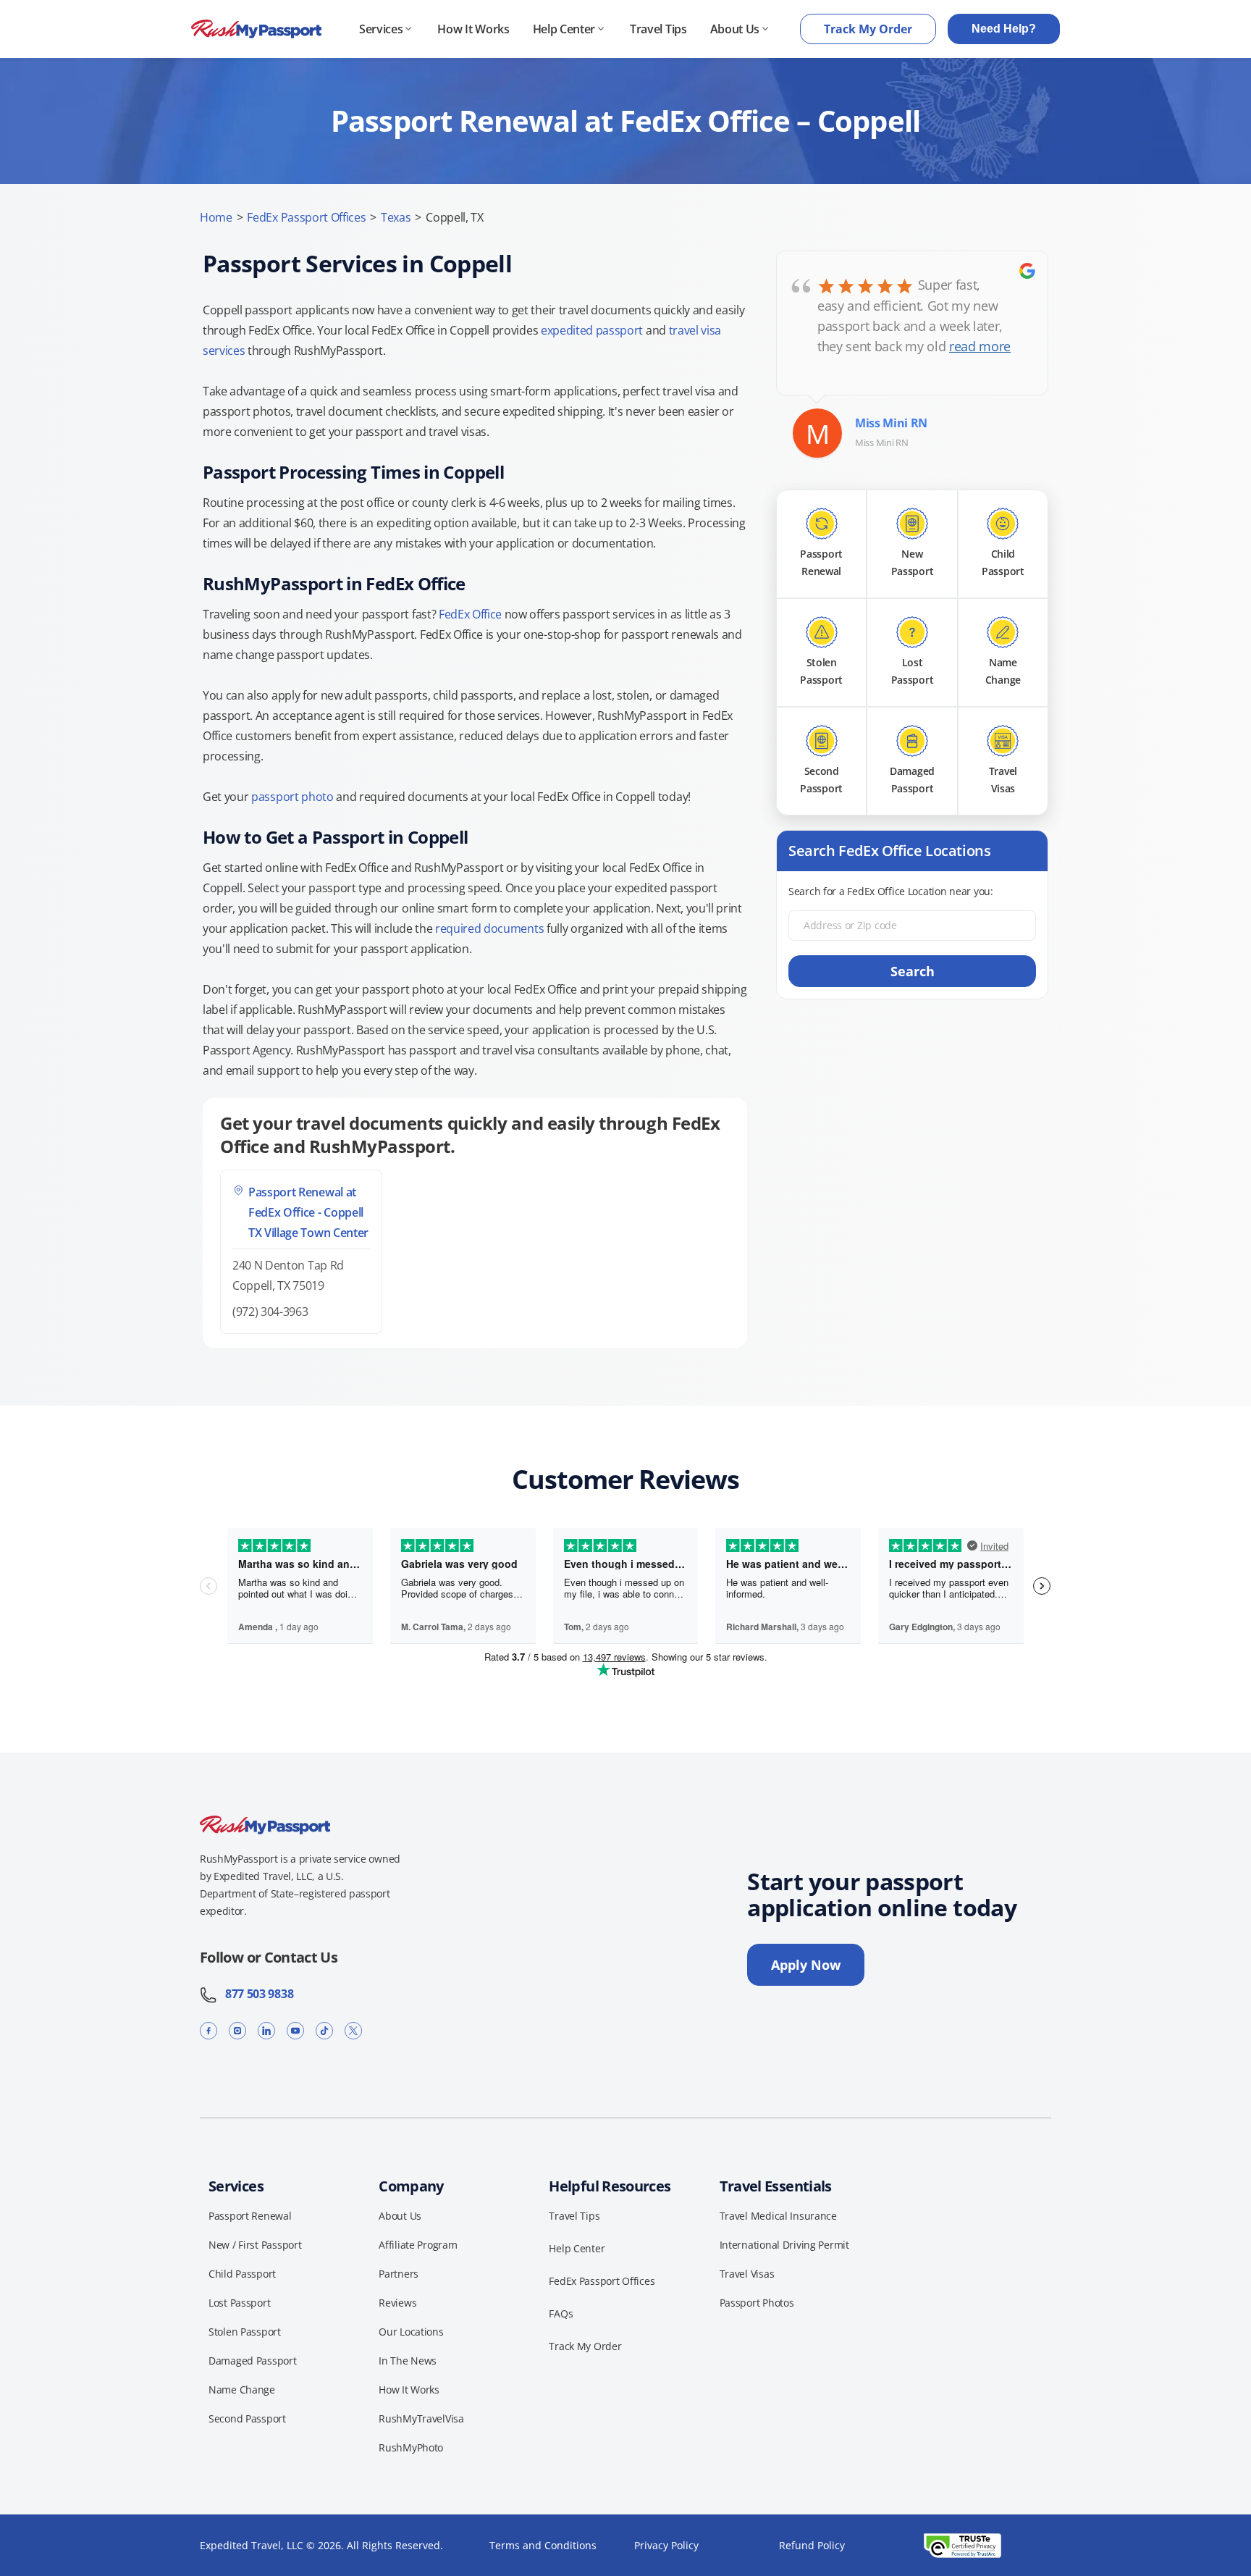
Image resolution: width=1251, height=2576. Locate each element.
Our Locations (411, 2332)
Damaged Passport (253, 2361)
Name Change (242, 2390)
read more (980, 346)
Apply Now (806, 1965)
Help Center (564, 29)
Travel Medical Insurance (778, 2216)
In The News (408, 2361)
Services (381, 29)
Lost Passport (239, 2303)
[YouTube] (295, 2030)
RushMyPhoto (411, 2447)
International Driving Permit (784, 2245)
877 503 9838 (255, 1994)
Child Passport (242, 2274)
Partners (399, 2274)
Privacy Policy (666, 2545)
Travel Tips (658, 29)
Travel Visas (747, 2274)
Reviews (397, 2303)
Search (913, 971)
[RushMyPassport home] (256, 29)
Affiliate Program (418, 2245)
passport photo (292, 797)
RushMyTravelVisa (421, 2418)
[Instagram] (237, 2030)
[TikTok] (324, 2030)
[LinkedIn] (266, 2030)
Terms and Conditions (543, 2545)
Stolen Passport (245, 2332)
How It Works (473, 29)
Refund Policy (812, 2545)
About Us (735, 29)
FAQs (561, 2313)
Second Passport (247, 2418)
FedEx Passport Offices (306, 217)
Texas (396, 217)
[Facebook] (208, 2030)
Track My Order (868, 29)
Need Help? (1004, 29)
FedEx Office (470, 614)
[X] (353, 2030)
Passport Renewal (250, 2216)
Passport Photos (757, 2303)
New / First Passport (255, 2245)
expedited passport (592, 330)
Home (216, 217)
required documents (489, 928)
